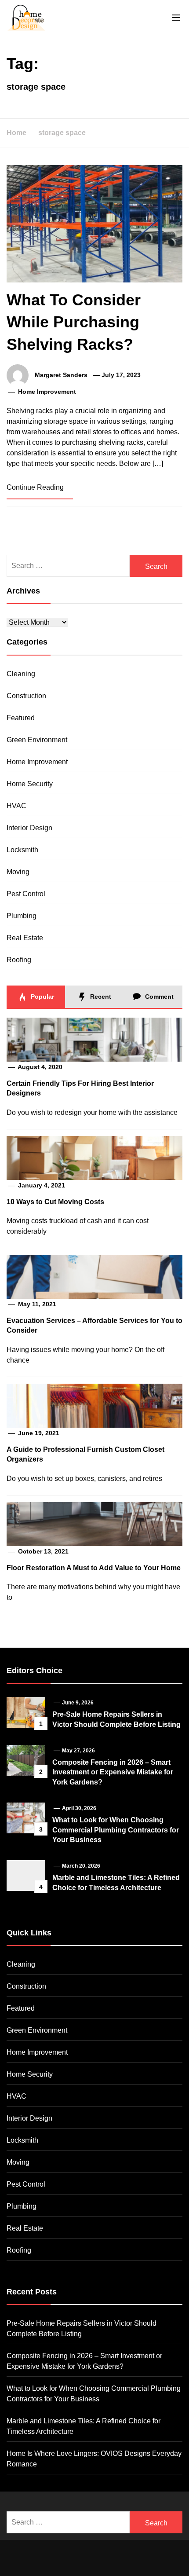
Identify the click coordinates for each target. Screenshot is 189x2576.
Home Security (30, 784)
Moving (18, 872)
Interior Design (29, 828)
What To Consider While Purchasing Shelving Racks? (74, 322)
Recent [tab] (100, 997)
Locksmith (22, 850)
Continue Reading (36, 487)
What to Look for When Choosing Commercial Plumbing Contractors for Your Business (116, 1830)
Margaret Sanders (61, 375)
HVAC (16, 806)
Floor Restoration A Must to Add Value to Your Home (94, 1568)
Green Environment (37, 740)
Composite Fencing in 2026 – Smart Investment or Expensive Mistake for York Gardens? (113, 1772)
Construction (26, 696)
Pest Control (26, 894)
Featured (21, 718)
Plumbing (22, 916)
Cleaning (21, 674)
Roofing (19, 960)
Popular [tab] (42, 997)
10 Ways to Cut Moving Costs (55, 1202)
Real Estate (25, 938)
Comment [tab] (158, 997)
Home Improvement (47, 392)
